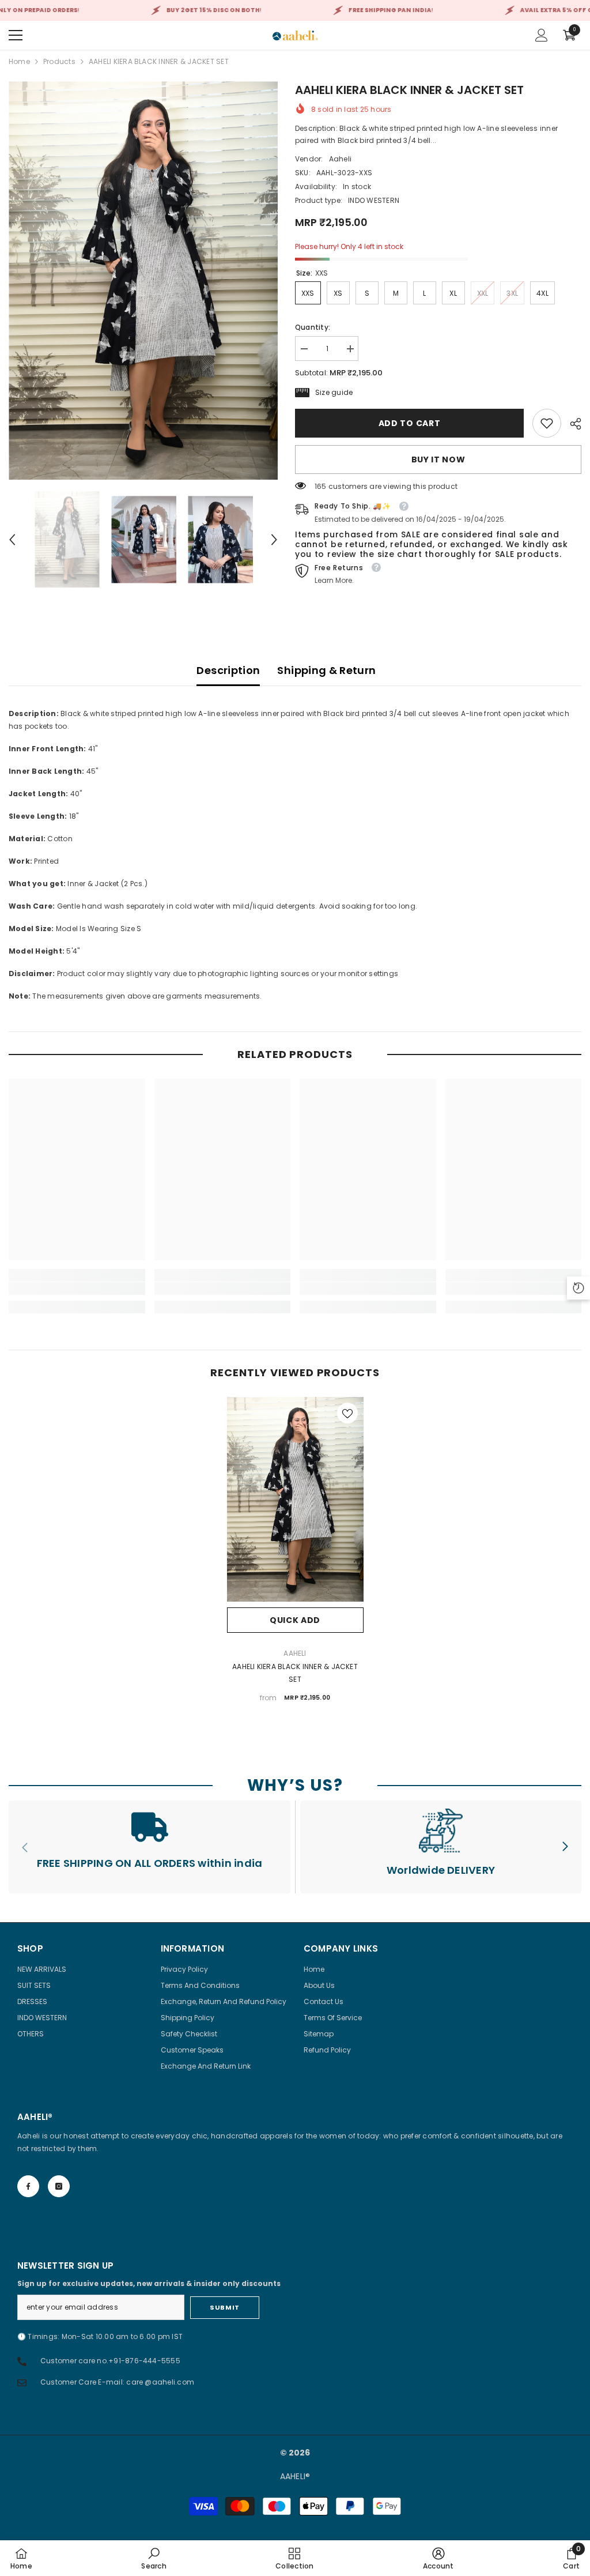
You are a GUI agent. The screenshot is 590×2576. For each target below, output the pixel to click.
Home (19, 61)
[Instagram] (59, 2186)
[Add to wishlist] (347, 1413)
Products (59, 61)
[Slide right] (565, 1847)
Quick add (295, 1620)
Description (228, 670)
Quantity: (313, 327)
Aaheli (340, 159)
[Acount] (542, 35)
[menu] (16, 35)
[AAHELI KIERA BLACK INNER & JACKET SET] (295, 1500)
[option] (143, 280)
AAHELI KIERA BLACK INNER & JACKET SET (295, 1673)
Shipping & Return (326, 670)
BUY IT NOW (438, 460)
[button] (12, 540)
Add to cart (410, 423)
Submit (224, 2307)
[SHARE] (571, 424)
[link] (547, 423)
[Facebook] (28, 2186)
